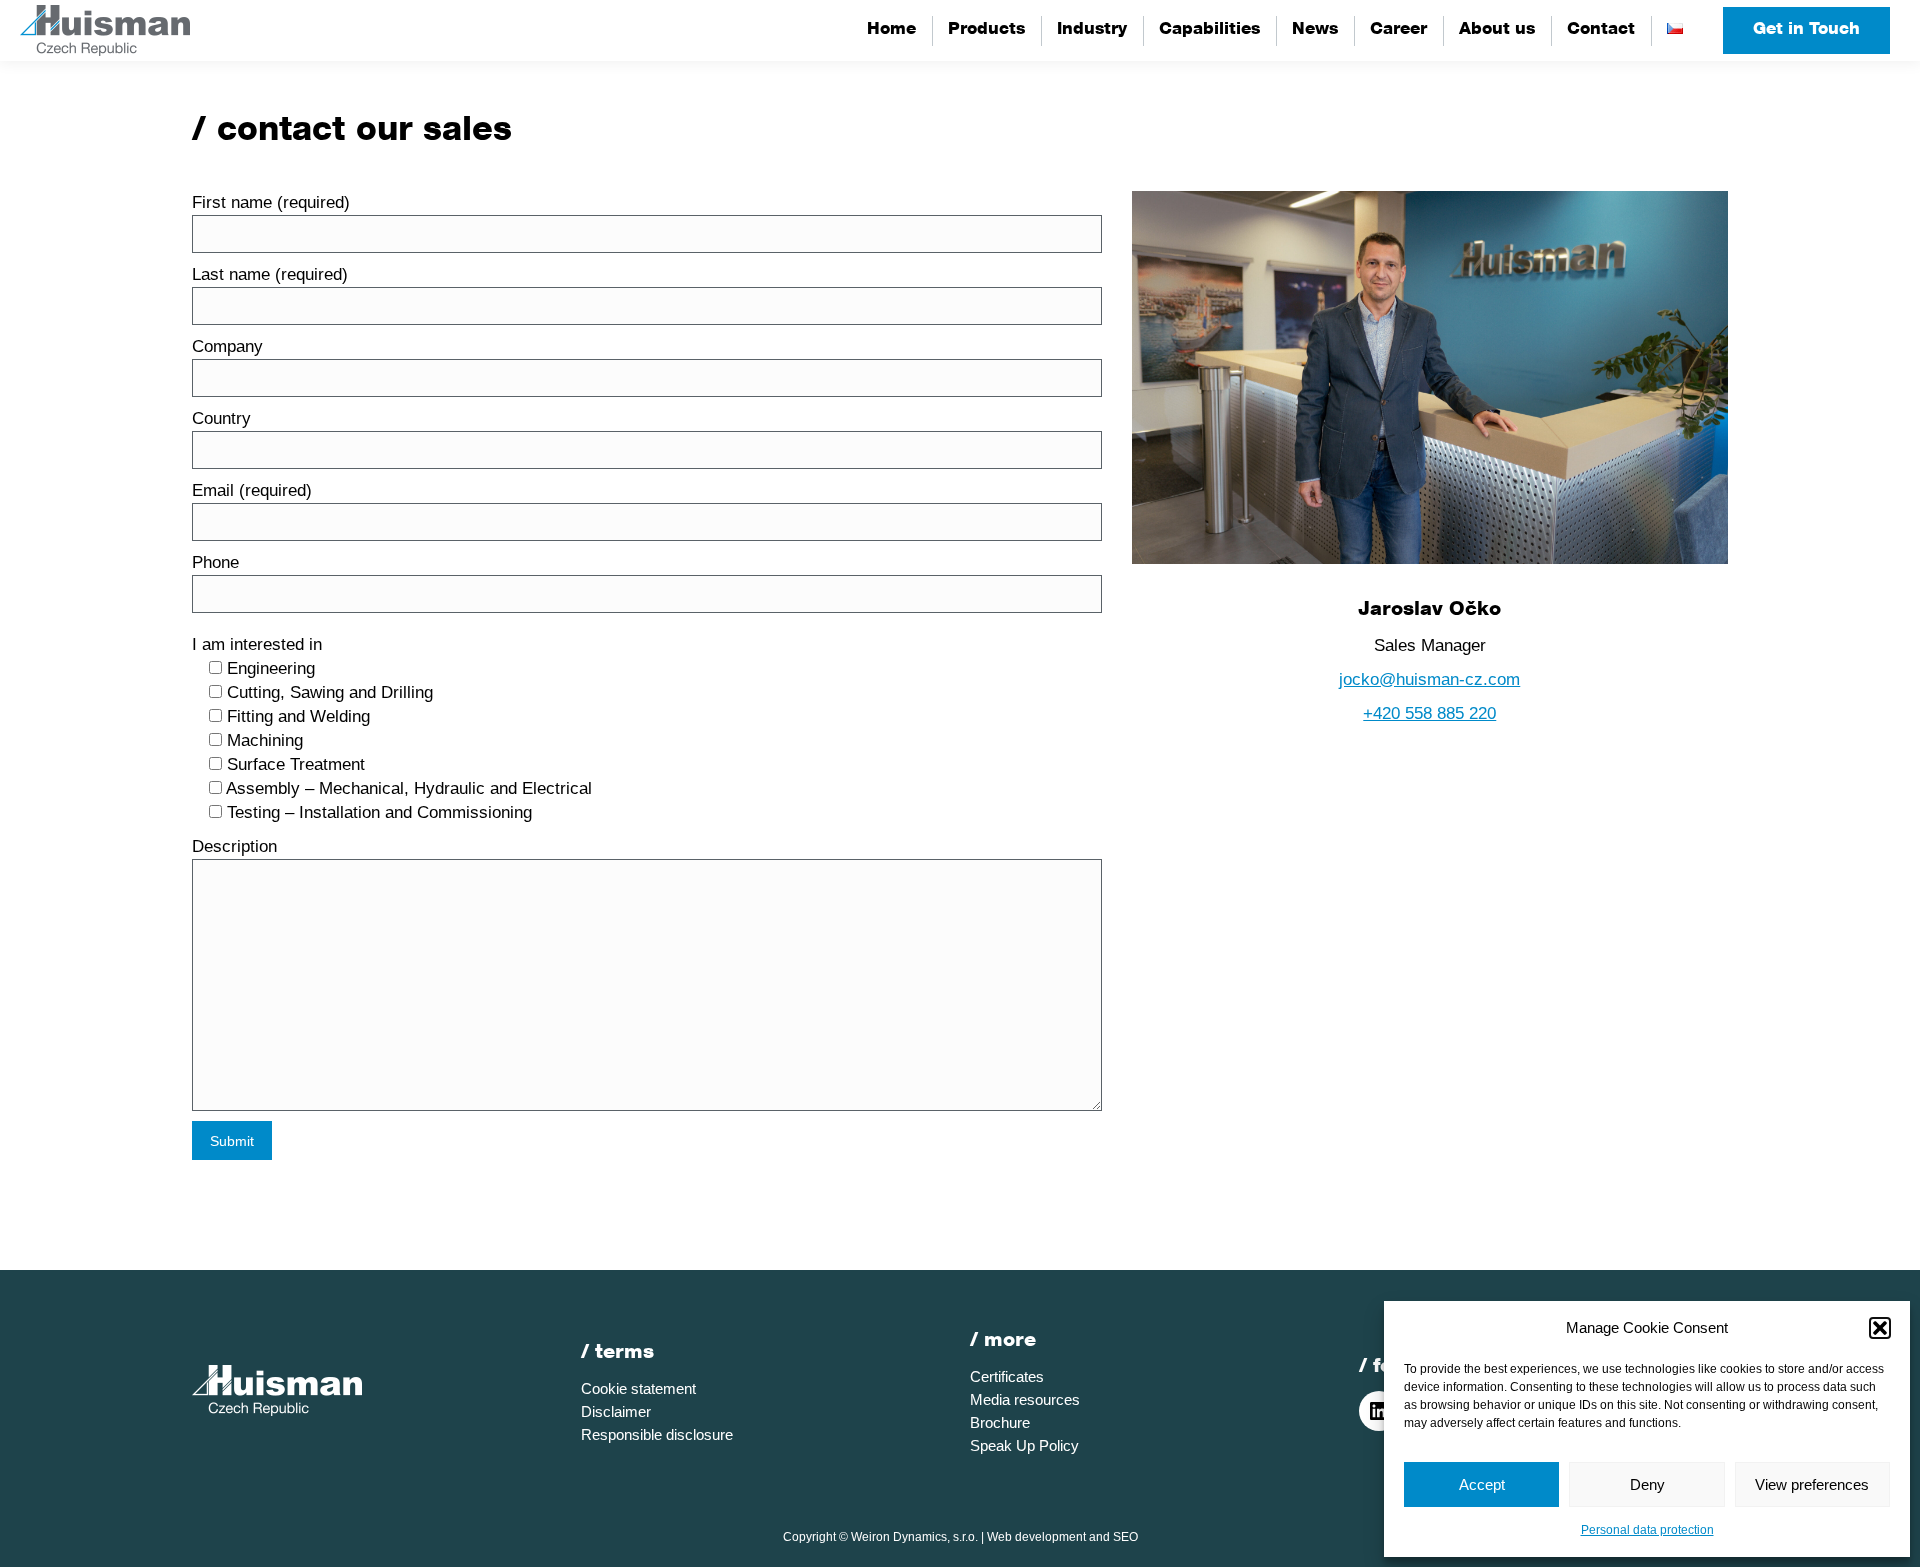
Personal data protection (1647, 1530)
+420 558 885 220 (1429, 713)
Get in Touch (1806, 30)
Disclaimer (616, 1411)
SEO (1125, 1537)
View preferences (1812, 1484)
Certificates (1007, 1376)
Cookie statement (638, 1388)
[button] (1880, 1328)
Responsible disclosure (657, 1434)
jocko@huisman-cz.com (1429, 679)
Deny (1647, 1484)
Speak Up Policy (1024, 1445)
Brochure (1000, 1422)
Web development (1036, 1537)
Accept (1482, 1484)
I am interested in (257, 644)
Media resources (1025, 1399)
